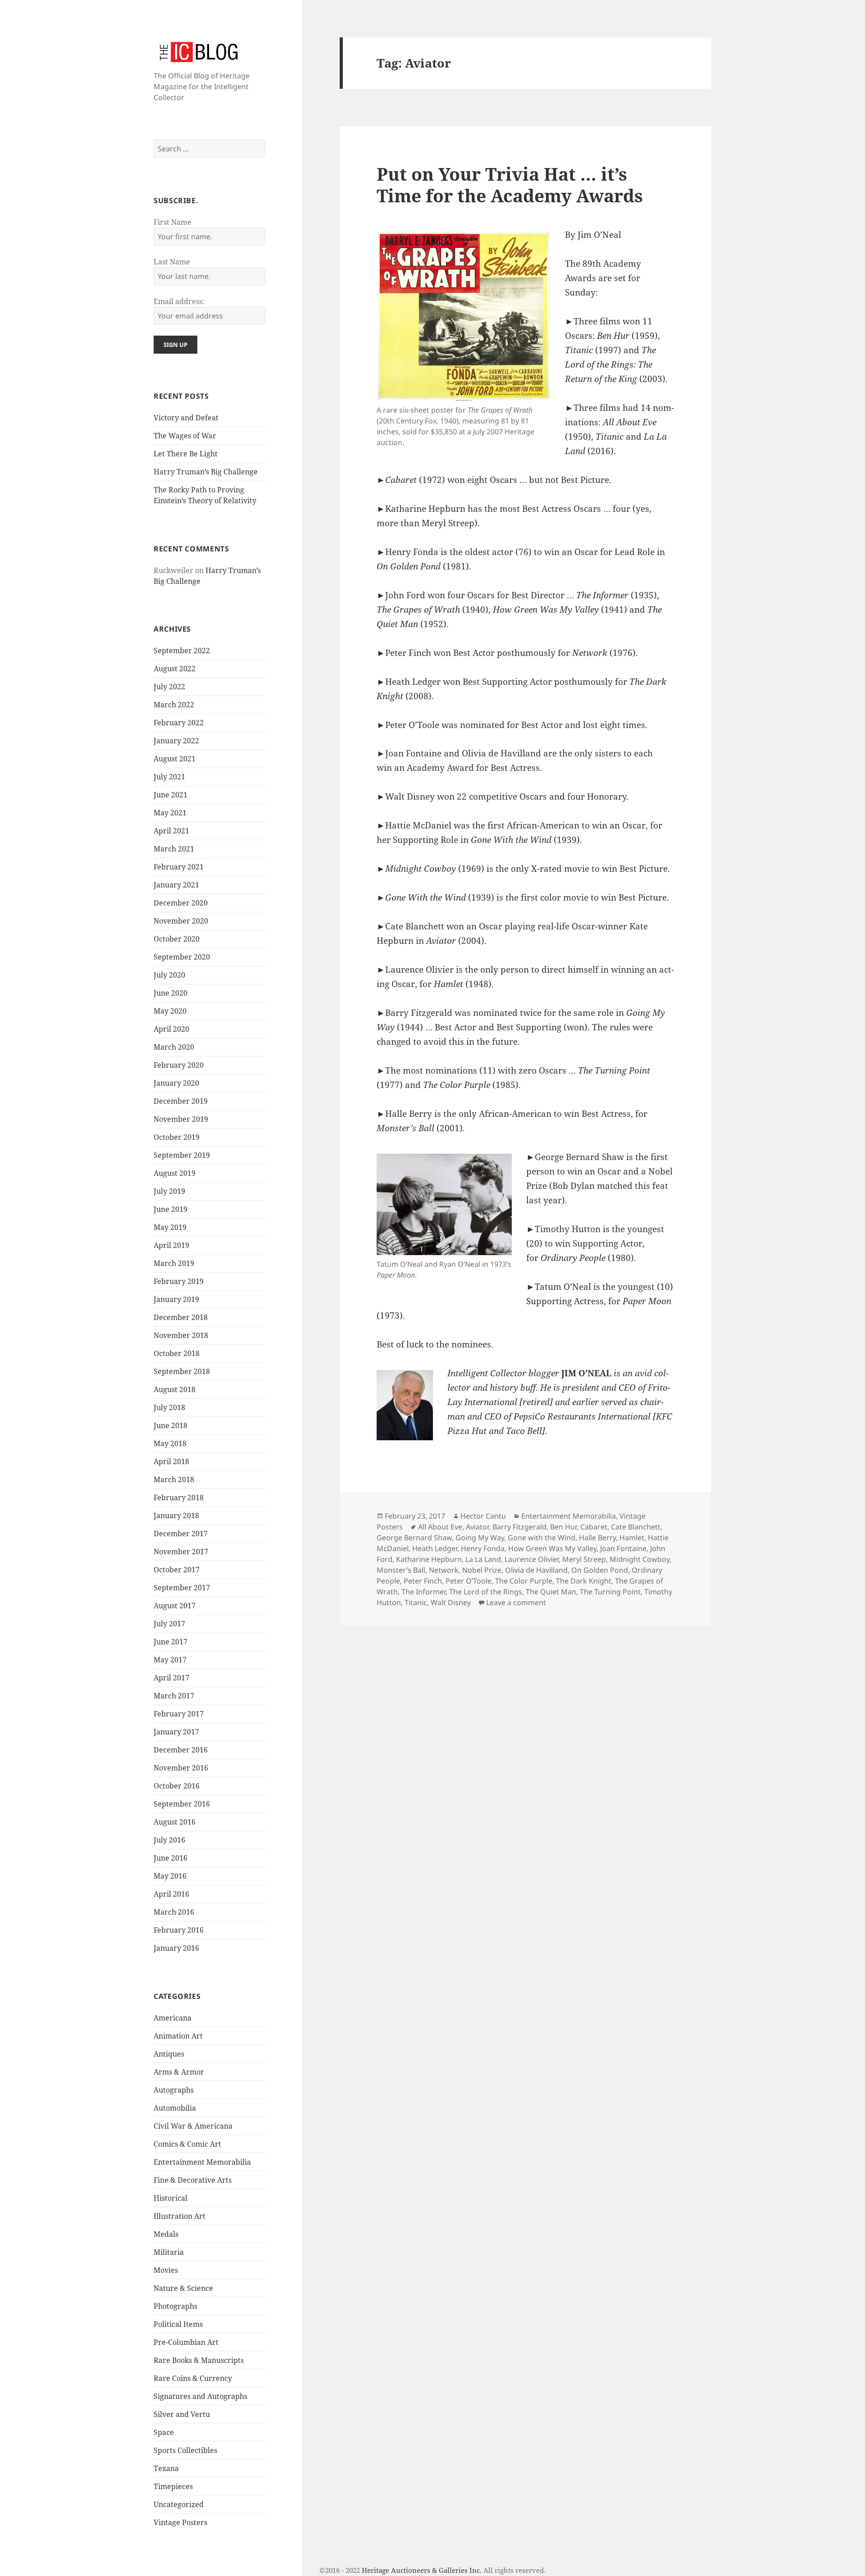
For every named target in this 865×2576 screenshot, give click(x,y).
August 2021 (175, 759)
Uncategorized (179, 2504)
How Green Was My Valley (552, 1548)
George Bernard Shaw (414, 1538)
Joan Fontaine (623, 1548)
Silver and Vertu (182, 2414)
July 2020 (169, 975)
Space (164, 2432)
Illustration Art (180, 2216)
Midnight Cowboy (640, 1559)
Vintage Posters (180, 2522)
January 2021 (176, 885)
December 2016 (181, 1750)
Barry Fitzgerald (519, 1527)
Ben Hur (563, 1527)
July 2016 (169, 1840)
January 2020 (176, 1083)
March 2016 (174, 1912)
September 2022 (182, 651)
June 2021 (171, 795)
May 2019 (170, 1227)
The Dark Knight (584, 1581)
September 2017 (182, 1588)
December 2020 (181, 903)
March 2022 (174, 705)
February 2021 (179, 867)
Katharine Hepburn (429, 1559)
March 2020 (174, 1047)
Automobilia (175, 2108)
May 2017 (170, 1660)
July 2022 (169, 687)
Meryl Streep (584, 1559)
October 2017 (177, 1570)
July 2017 (169, 1624)
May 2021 (170, 813)
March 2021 (174, 849)
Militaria (169, 2252)
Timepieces (173, 2486)
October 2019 (177, 1137)
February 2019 (179, 1281)
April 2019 (171, 1245)
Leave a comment (516, 1602)
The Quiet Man (551, 1592)
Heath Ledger (435, 1548)
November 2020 (181, 921)
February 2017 (179, 1714)
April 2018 (171, 1461)
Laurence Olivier (532, 1559)
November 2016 (181, 1768)
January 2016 (176, 1948)
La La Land (483, 1559)
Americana (173, 2018)
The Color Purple (524, 1581)
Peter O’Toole (469, 1581)
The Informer (423, 1592)
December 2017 (181, 1534)
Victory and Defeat (186, 418)
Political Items (178, 2324)
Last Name (172, 262)
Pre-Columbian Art (186, 2342)
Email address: (179, 301)
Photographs (175, 2306)
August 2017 (175, 1606)
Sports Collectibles (185, 2450)
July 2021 (169, 777)
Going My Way (480, 1538)
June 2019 (171, 1209)
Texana (166, 2468)
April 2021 (171, 831)
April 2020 (171, 1029)
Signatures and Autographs (200, 2396)
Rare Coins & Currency (193, 2378)
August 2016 (175, 1822)
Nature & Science (183, 2288)
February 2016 (179, 1930)
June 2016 (171, 1858)
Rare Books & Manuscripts (199, 2360)
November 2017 (181, 1552)
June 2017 (171, 1642)
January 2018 (176, 1516)
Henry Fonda (483, 1548)
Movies (166, 2270)
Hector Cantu (483, 1516)
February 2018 (179, 1497)
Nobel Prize (482, 1570)
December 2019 (181, 1101)
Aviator (477, 1527)
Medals (166, 2234)
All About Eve (440, 1527)
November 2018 (181, 1335)
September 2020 (182, 957)
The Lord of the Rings (486, 1592)
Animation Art (178, 2036)
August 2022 (175, 669)
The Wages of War (185, 436)
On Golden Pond (600, 1570)
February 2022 (179, 723)
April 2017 (171, 1678)
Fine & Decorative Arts (193, 2180)
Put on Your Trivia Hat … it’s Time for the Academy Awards (510, 184)
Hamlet (632, 1538)
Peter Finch (423, 1581)
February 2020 (179, 1065)
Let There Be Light (186, 454)
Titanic (416, 1602)
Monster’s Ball (401, 1570)
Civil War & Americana (193, 2126)
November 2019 (181, 1119)
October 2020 (177, 939)
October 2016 (177, 1786)
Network (444, 1570)
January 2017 (176, 1732)
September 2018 (182, 1371)
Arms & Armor (179, 2072)
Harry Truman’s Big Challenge (206, 472)
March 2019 (174, 1263)
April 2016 (171, 1894)
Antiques (169, 2054)
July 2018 (169, 1407)
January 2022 (176, 741)
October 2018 (177, 1353)
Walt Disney (451, 1602)
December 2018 (181, 1317)
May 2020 (170, 1011)
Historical (171, 2198)
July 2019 (169, 1191)
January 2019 (176, 1299)
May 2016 (170, 1876)
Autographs (174, 2090)
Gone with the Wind (542, 1538)
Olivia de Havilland (536, 1570)
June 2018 (171, 1425)
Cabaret (594, 1527)
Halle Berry (597, 1538)
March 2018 (174, 1479)
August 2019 (175, 1173)
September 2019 (182, 1155)
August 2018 (175, 1389)
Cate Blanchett (636, 1527)
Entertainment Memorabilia (202, 2162)
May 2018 (170, 1443)
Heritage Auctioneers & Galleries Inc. (422, 2570)
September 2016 (182, 1804)
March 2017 (174, 1696)
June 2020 (171, 993)
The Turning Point (610, 1592)
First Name (173, 222)
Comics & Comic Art (187, 2144)
